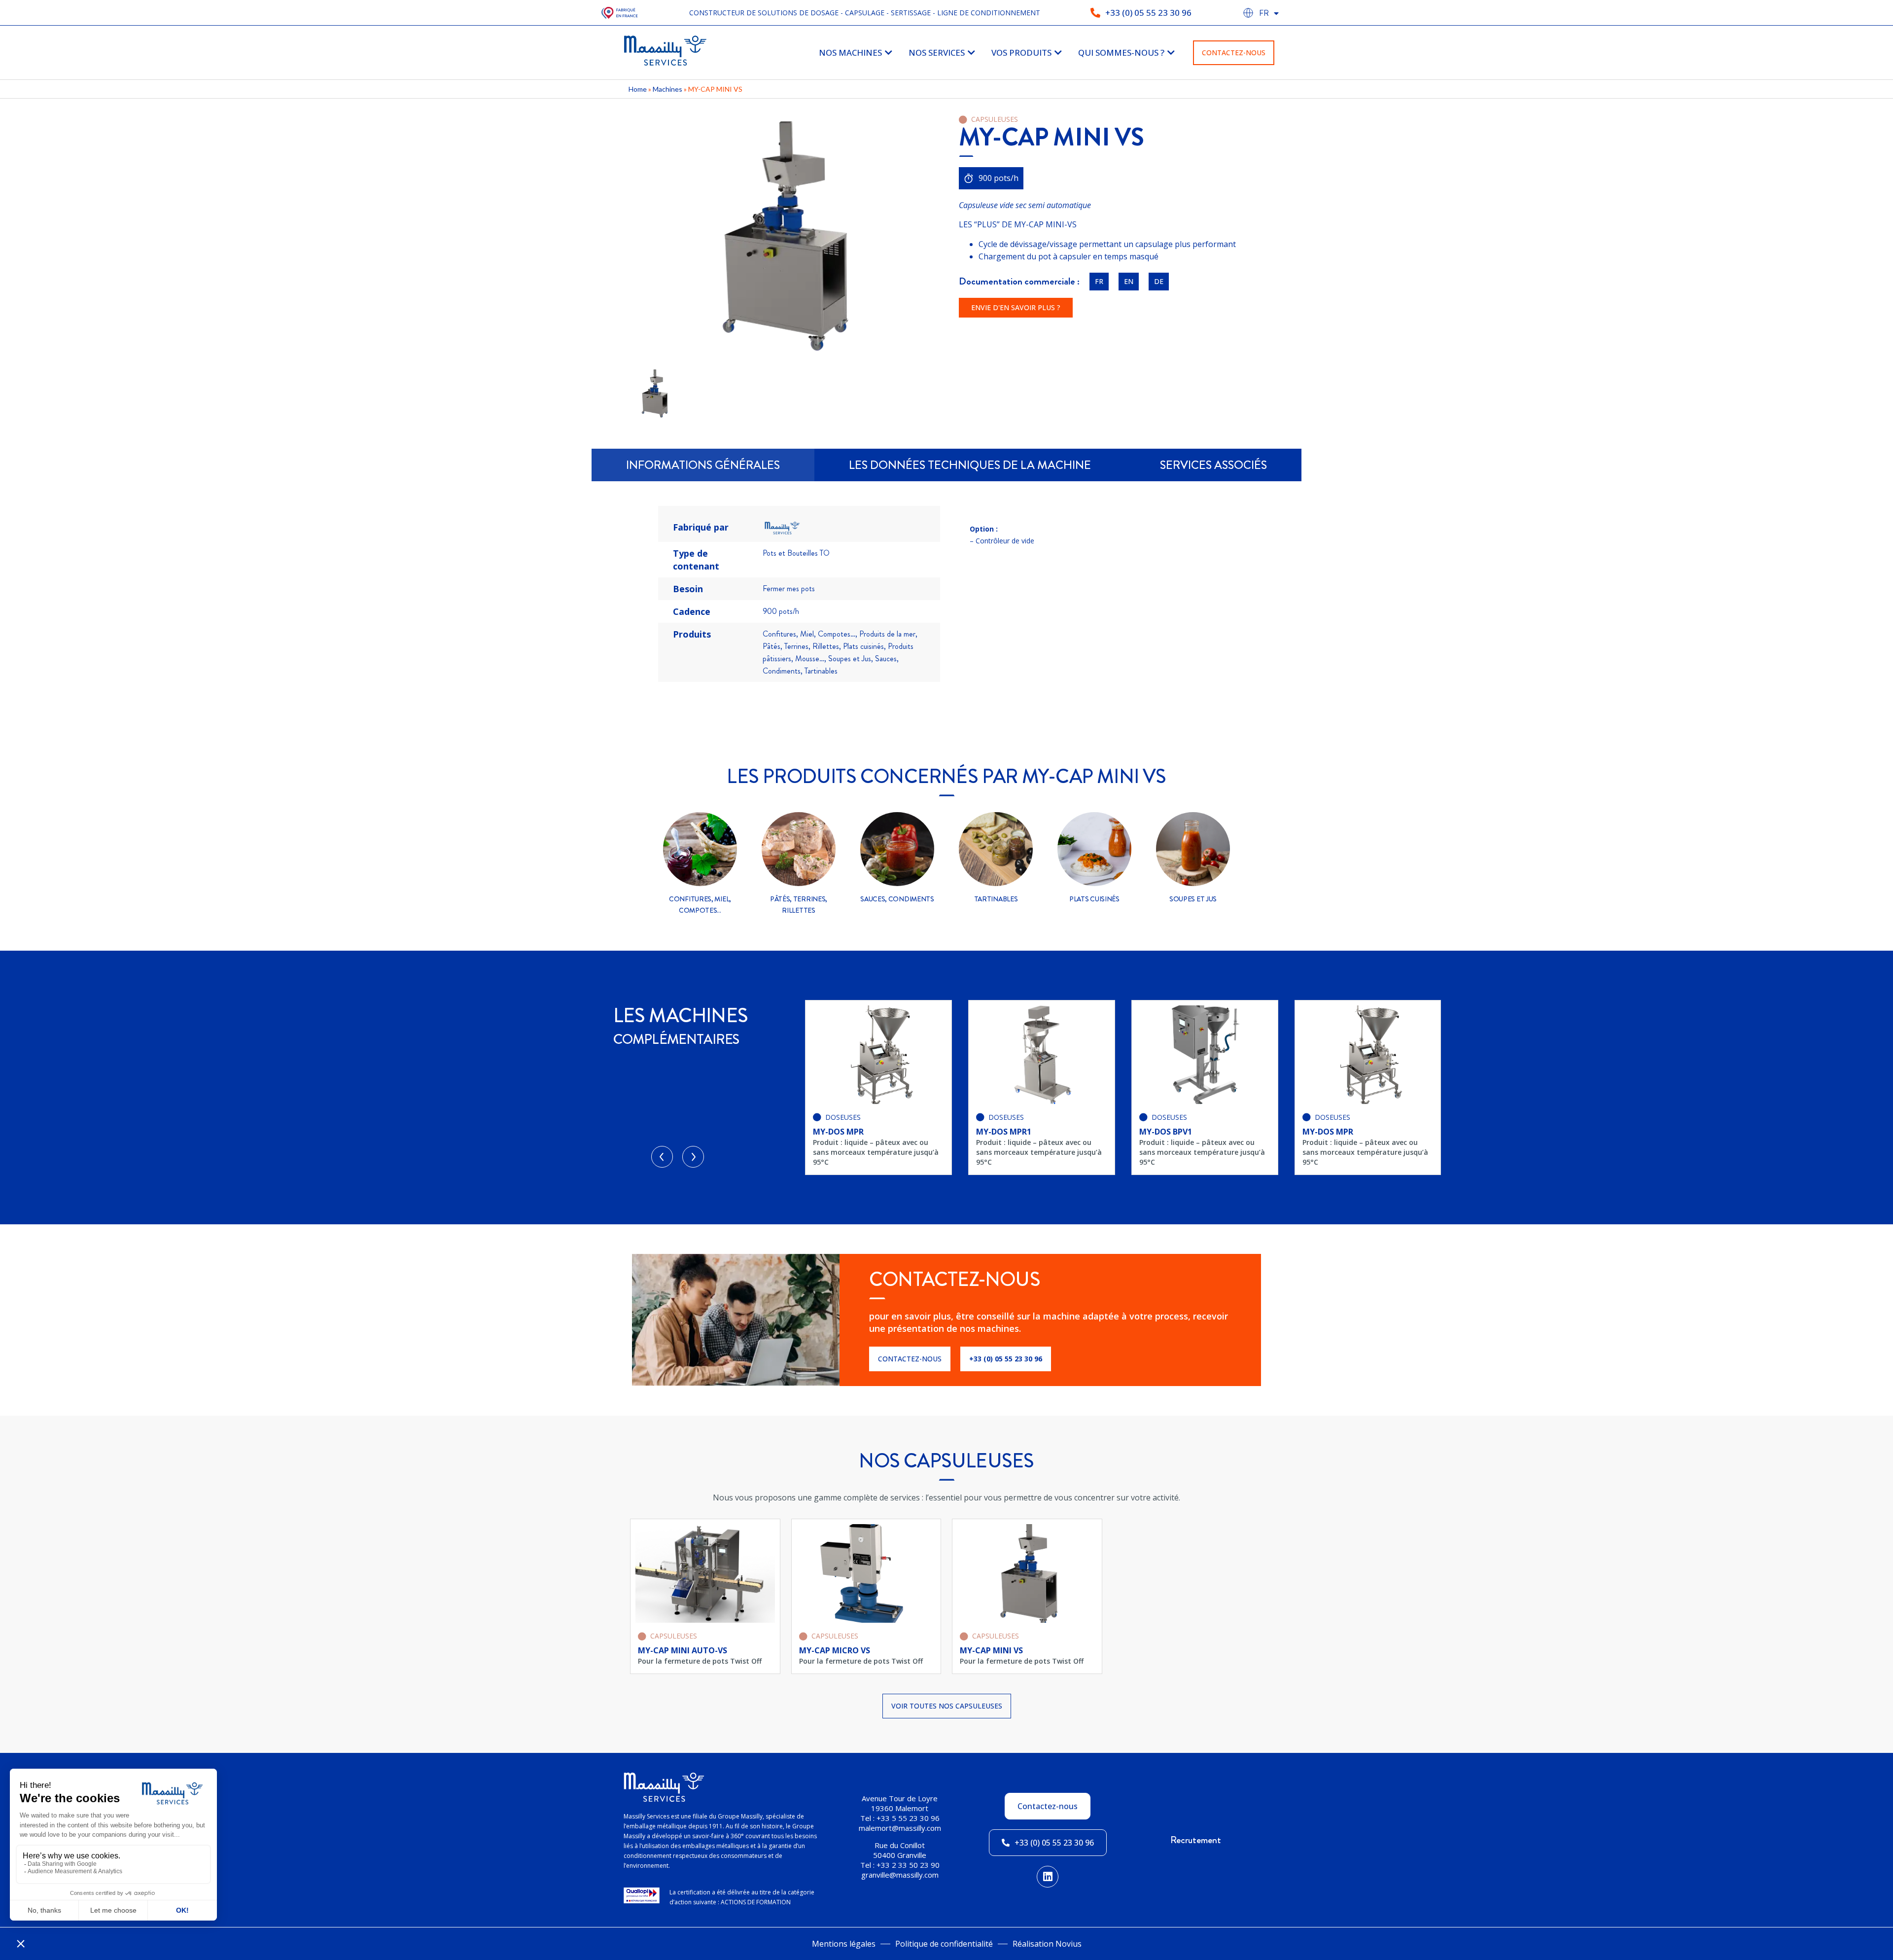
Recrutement (1196, 1840)
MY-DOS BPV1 (1002, 1132)
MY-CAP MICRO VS (835, 1650)
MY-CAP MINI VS (991, 1650)
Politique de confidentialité (944, 1944)
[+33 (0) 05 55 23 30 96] (1095, 13)
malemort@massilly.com (900, 1828)
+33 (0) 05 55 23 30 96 (1148, 13)
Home (638, 89)
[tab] (703, 465)
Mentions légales (844, 1944)
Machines (667, 89)
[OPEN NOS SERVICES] (971, 53)
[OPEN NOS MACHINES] (889, 53)
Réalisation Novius (1047, 1944)
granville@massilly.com (900, 1875)
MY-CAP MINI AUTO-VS (683, 1650)
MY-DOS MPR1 (841, 1132)
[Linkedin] (1048, 1877)
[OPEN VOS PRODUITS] (1058, 53)
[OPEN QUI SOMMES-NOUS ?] (1171, 53)
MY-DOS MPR (1165, 1132)
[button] (662, 1157)
